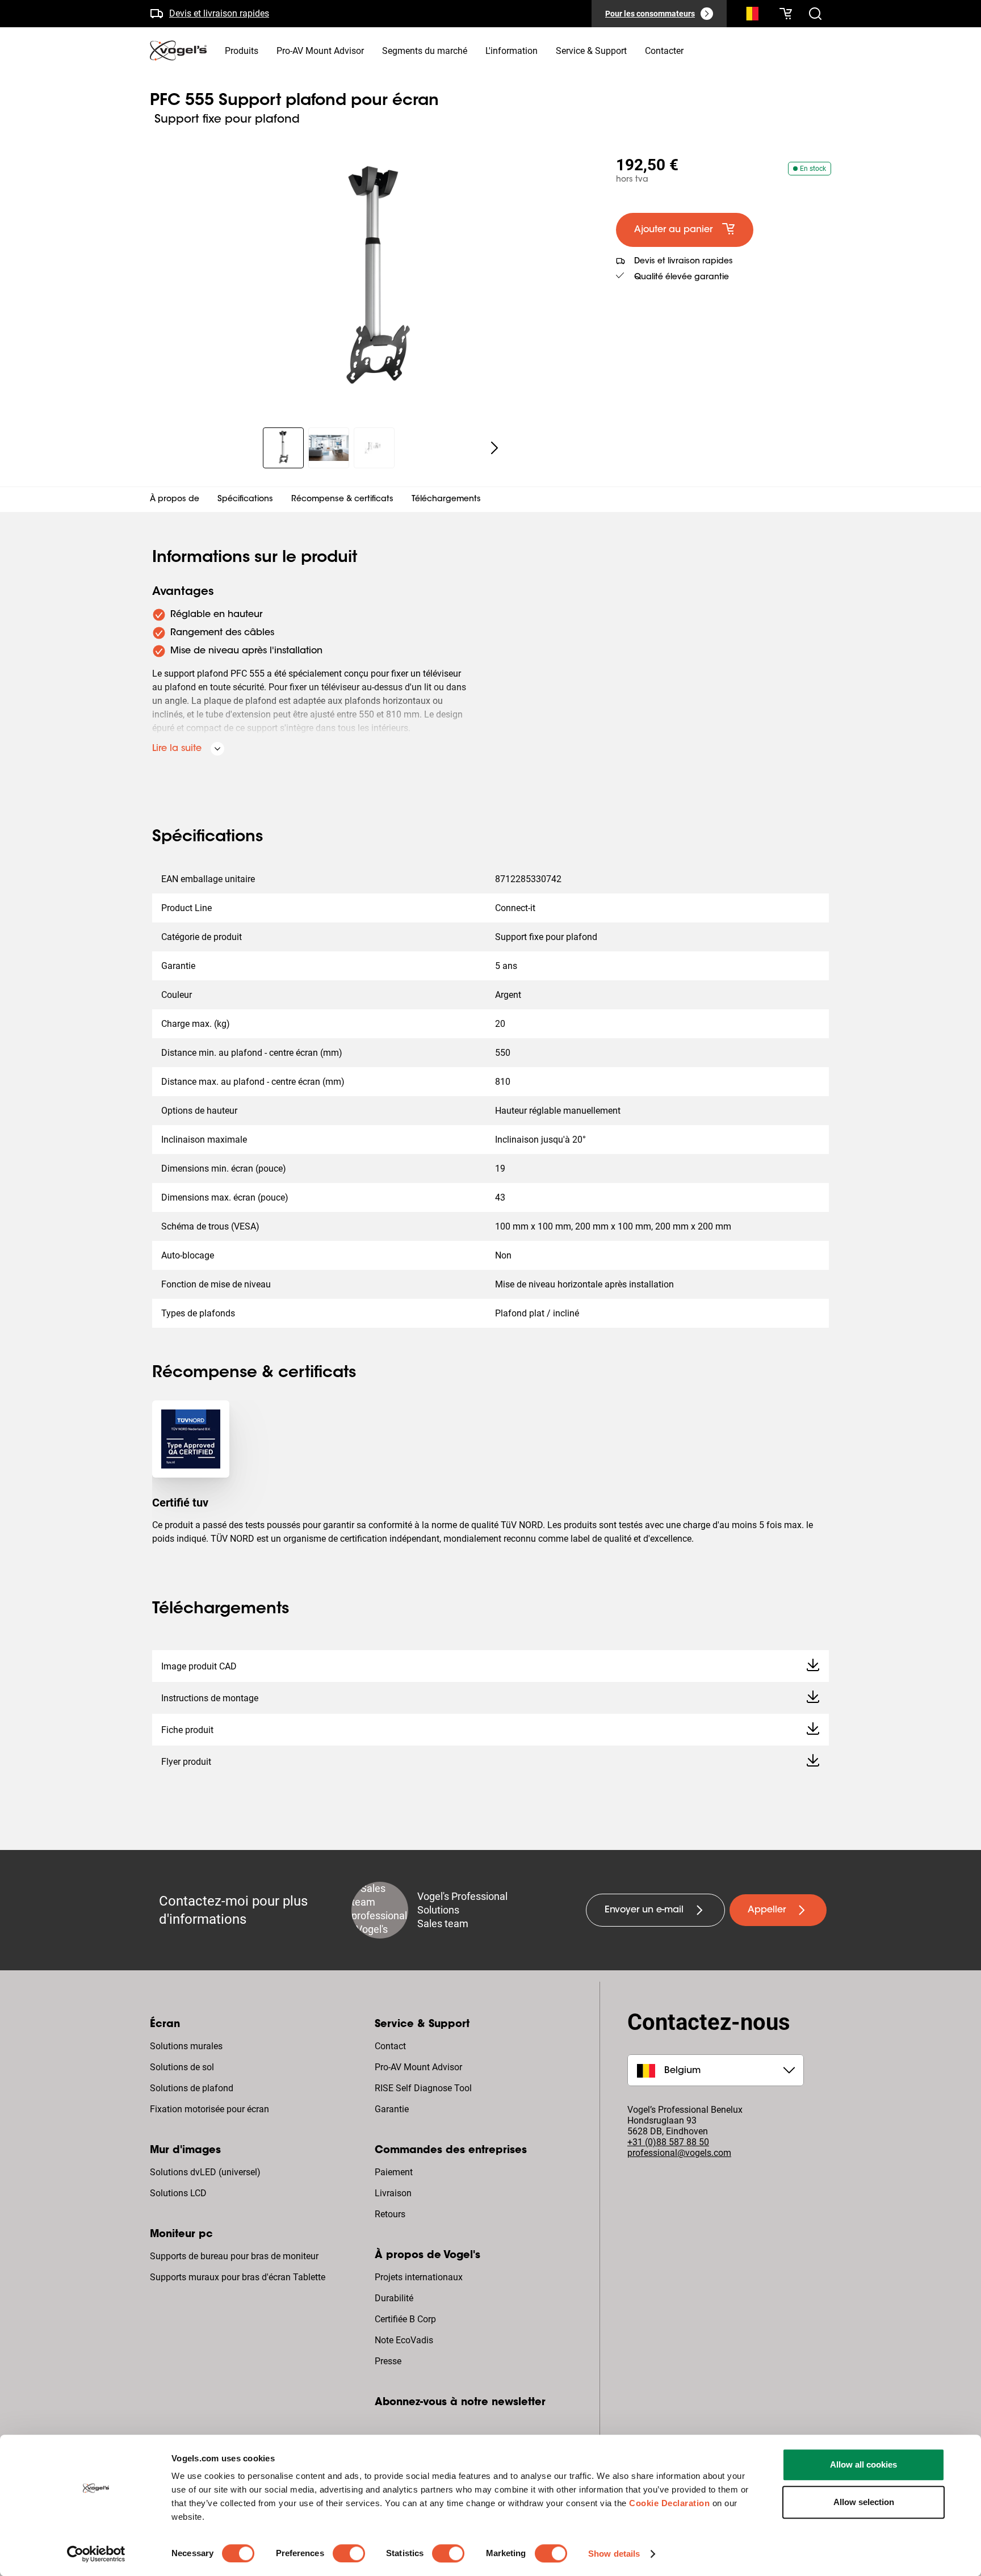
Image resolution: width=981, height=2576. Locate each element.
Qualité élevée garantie (682, 278)
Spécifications (245, 500)
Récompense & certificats (342, 500)
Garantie (392, 2109)
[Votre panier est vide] (786, 14)
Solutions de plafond (192, 2088)
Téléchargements (446, 500)
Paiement (394, 2172)
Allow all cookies (863, 2464)
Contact (390, 2046)
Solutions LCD (178, 2193)
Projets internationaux (419, 2277)
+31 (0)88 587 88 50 (668, 2142)
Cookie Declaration (669, 2503)
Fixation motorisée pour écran (209, 2109)
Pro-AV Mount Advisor (418, 2067)
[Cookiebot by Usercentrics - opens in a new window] (96, 2554)
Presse (388, 2361)
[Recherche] (749, 16)
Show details (614, 2554)
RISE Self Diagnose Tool (423, 2088)
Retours (390, 2214)
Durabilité (394, 2298)
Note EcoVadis (404, 2340)
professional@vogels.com (679, 2153)
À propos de (175, 500)
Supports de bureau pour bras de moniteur (234, 2256)
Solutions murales (186, 2046)
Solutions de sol (182, 2067)
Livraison (393, 2193)
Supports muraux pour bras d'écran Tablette (238, 2277)
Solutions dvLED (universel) (205, 2172)
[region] (374, 280)
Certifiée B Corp (405, 2319)
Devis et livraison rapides (219, 13)
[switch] (349, 2553)
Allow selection (864, 2502)
